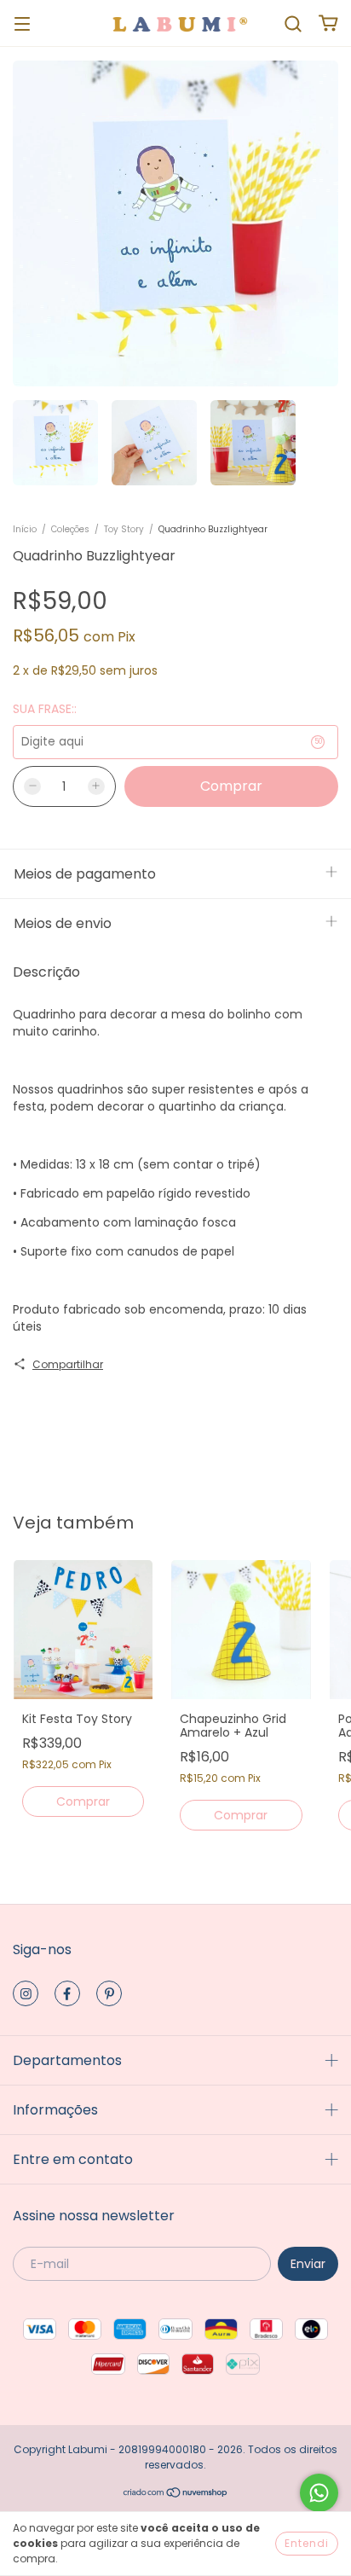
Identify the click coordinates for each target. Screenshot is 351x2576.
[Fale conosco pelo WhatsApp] (319, 2493)
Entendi (307, 2543)
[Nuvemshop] (176, 2495)
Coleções (70, 529)
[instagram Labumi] (26, 1993)
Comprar (83, 1801)
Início (25, 529)
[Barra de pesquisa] (293, 23)
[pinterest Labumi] (109, 1993)
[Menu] (22, 23)
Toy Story (124, 529)
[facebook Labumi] (67, 1993)
